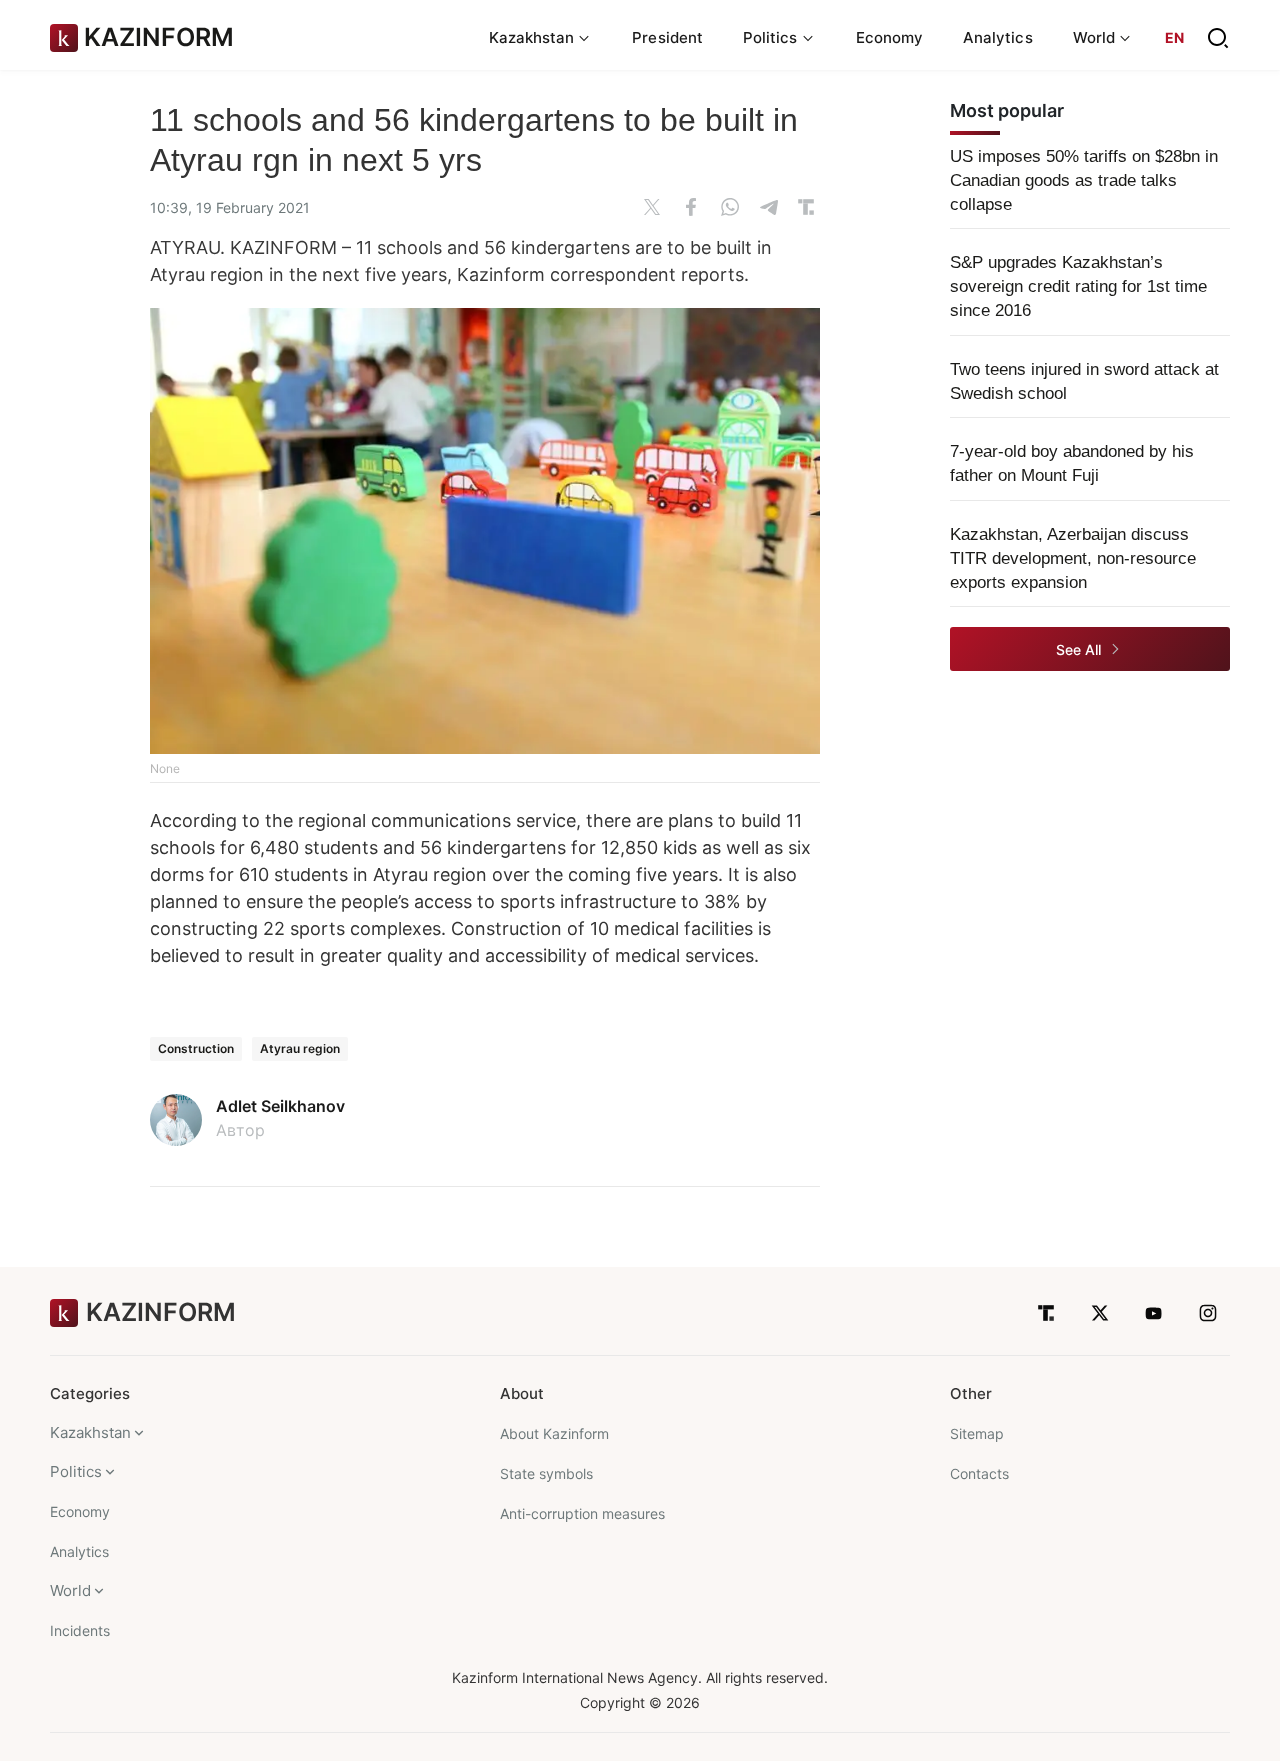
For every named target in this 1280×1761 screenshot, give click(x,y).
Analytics (998, 37)
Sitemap (977, 1433)
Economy (890, 37)
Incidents (80, 1630)
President (667, 37)
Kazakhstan (90, 1432)
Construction (196, 1048)
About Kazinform (554, 1433)
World (70, 1590)
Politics (76, 1471)
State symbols (546, 1473)
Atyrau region (300, 1048)
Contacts (979, 1473)
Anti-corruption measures (582, 1513)
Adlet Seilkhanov (280, 1106)
